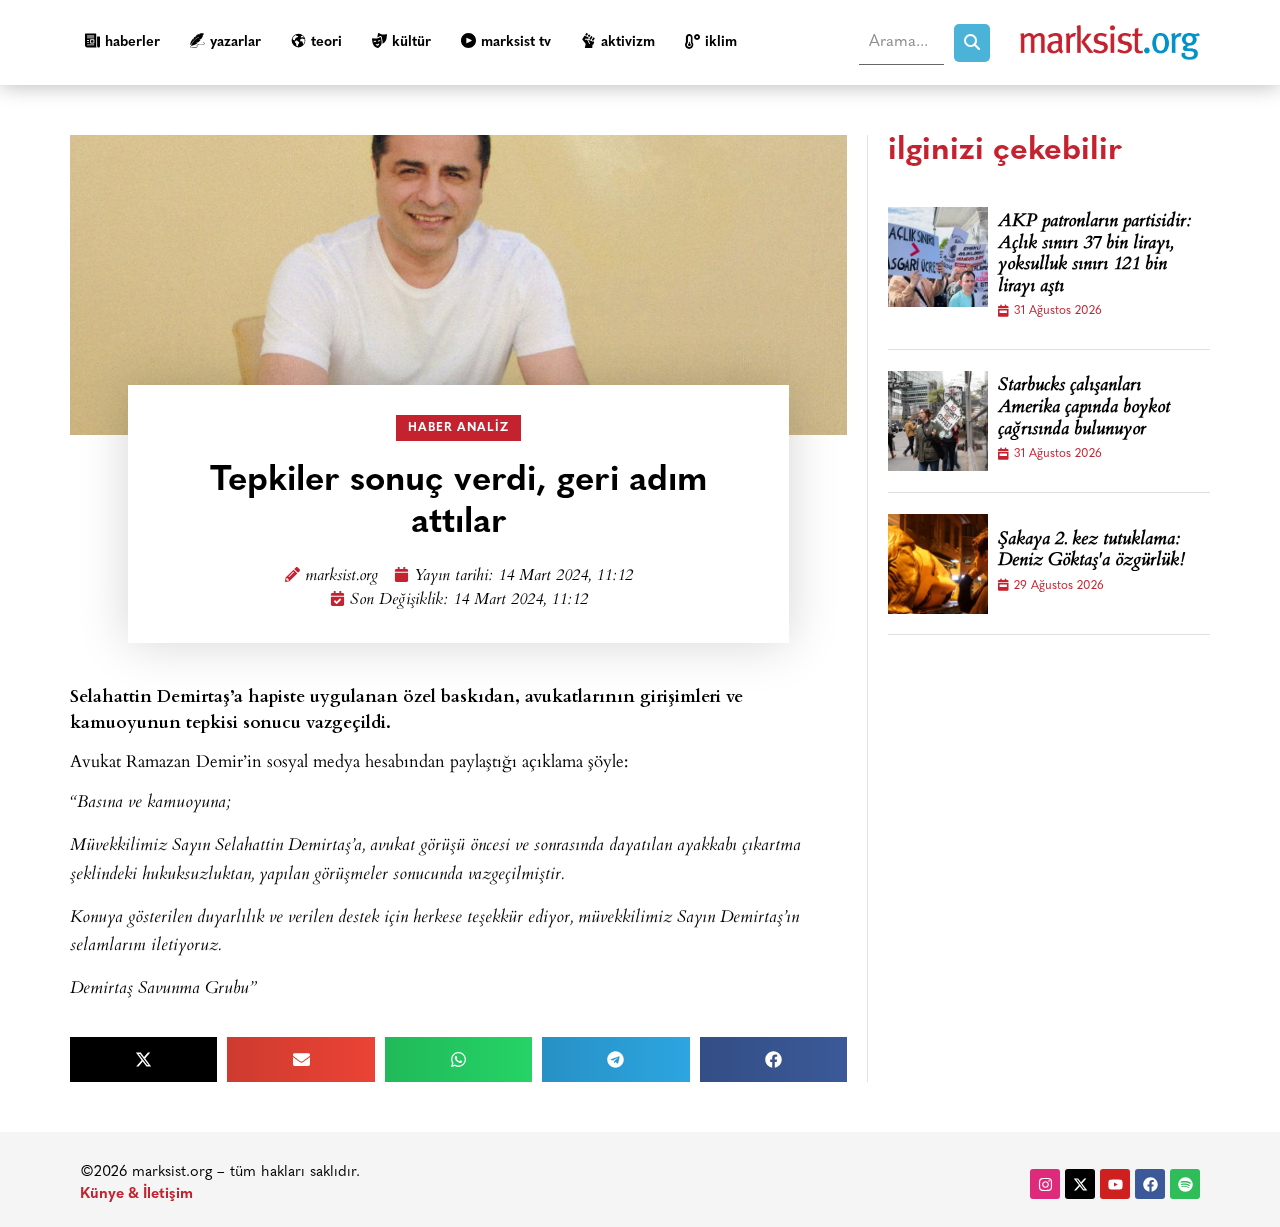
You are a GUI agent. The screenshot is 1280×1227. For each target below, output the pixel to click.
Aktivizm (628, 42)
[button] (143, 1059)
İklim (721, 42)
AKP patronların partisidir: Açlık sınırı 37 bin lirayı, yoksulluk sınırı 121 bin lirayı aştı (1094, 255)
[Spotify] (1185, 1184)
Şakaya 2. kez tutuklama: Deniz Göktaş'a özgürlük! (1091, 551)
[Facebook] (1150, 1184)
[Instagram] (1045, 1184)
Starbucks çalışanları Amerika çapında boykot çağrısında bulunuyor (1084, 408)
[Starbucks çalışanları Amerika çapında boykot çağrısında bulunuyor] (938, 421)
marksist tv (516, 42)
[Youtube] (1115, 1184)
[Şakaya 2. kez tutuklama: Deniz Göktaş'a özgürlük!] (938, 564)
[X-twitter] (1080, 1184)
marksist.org (341, 576)
